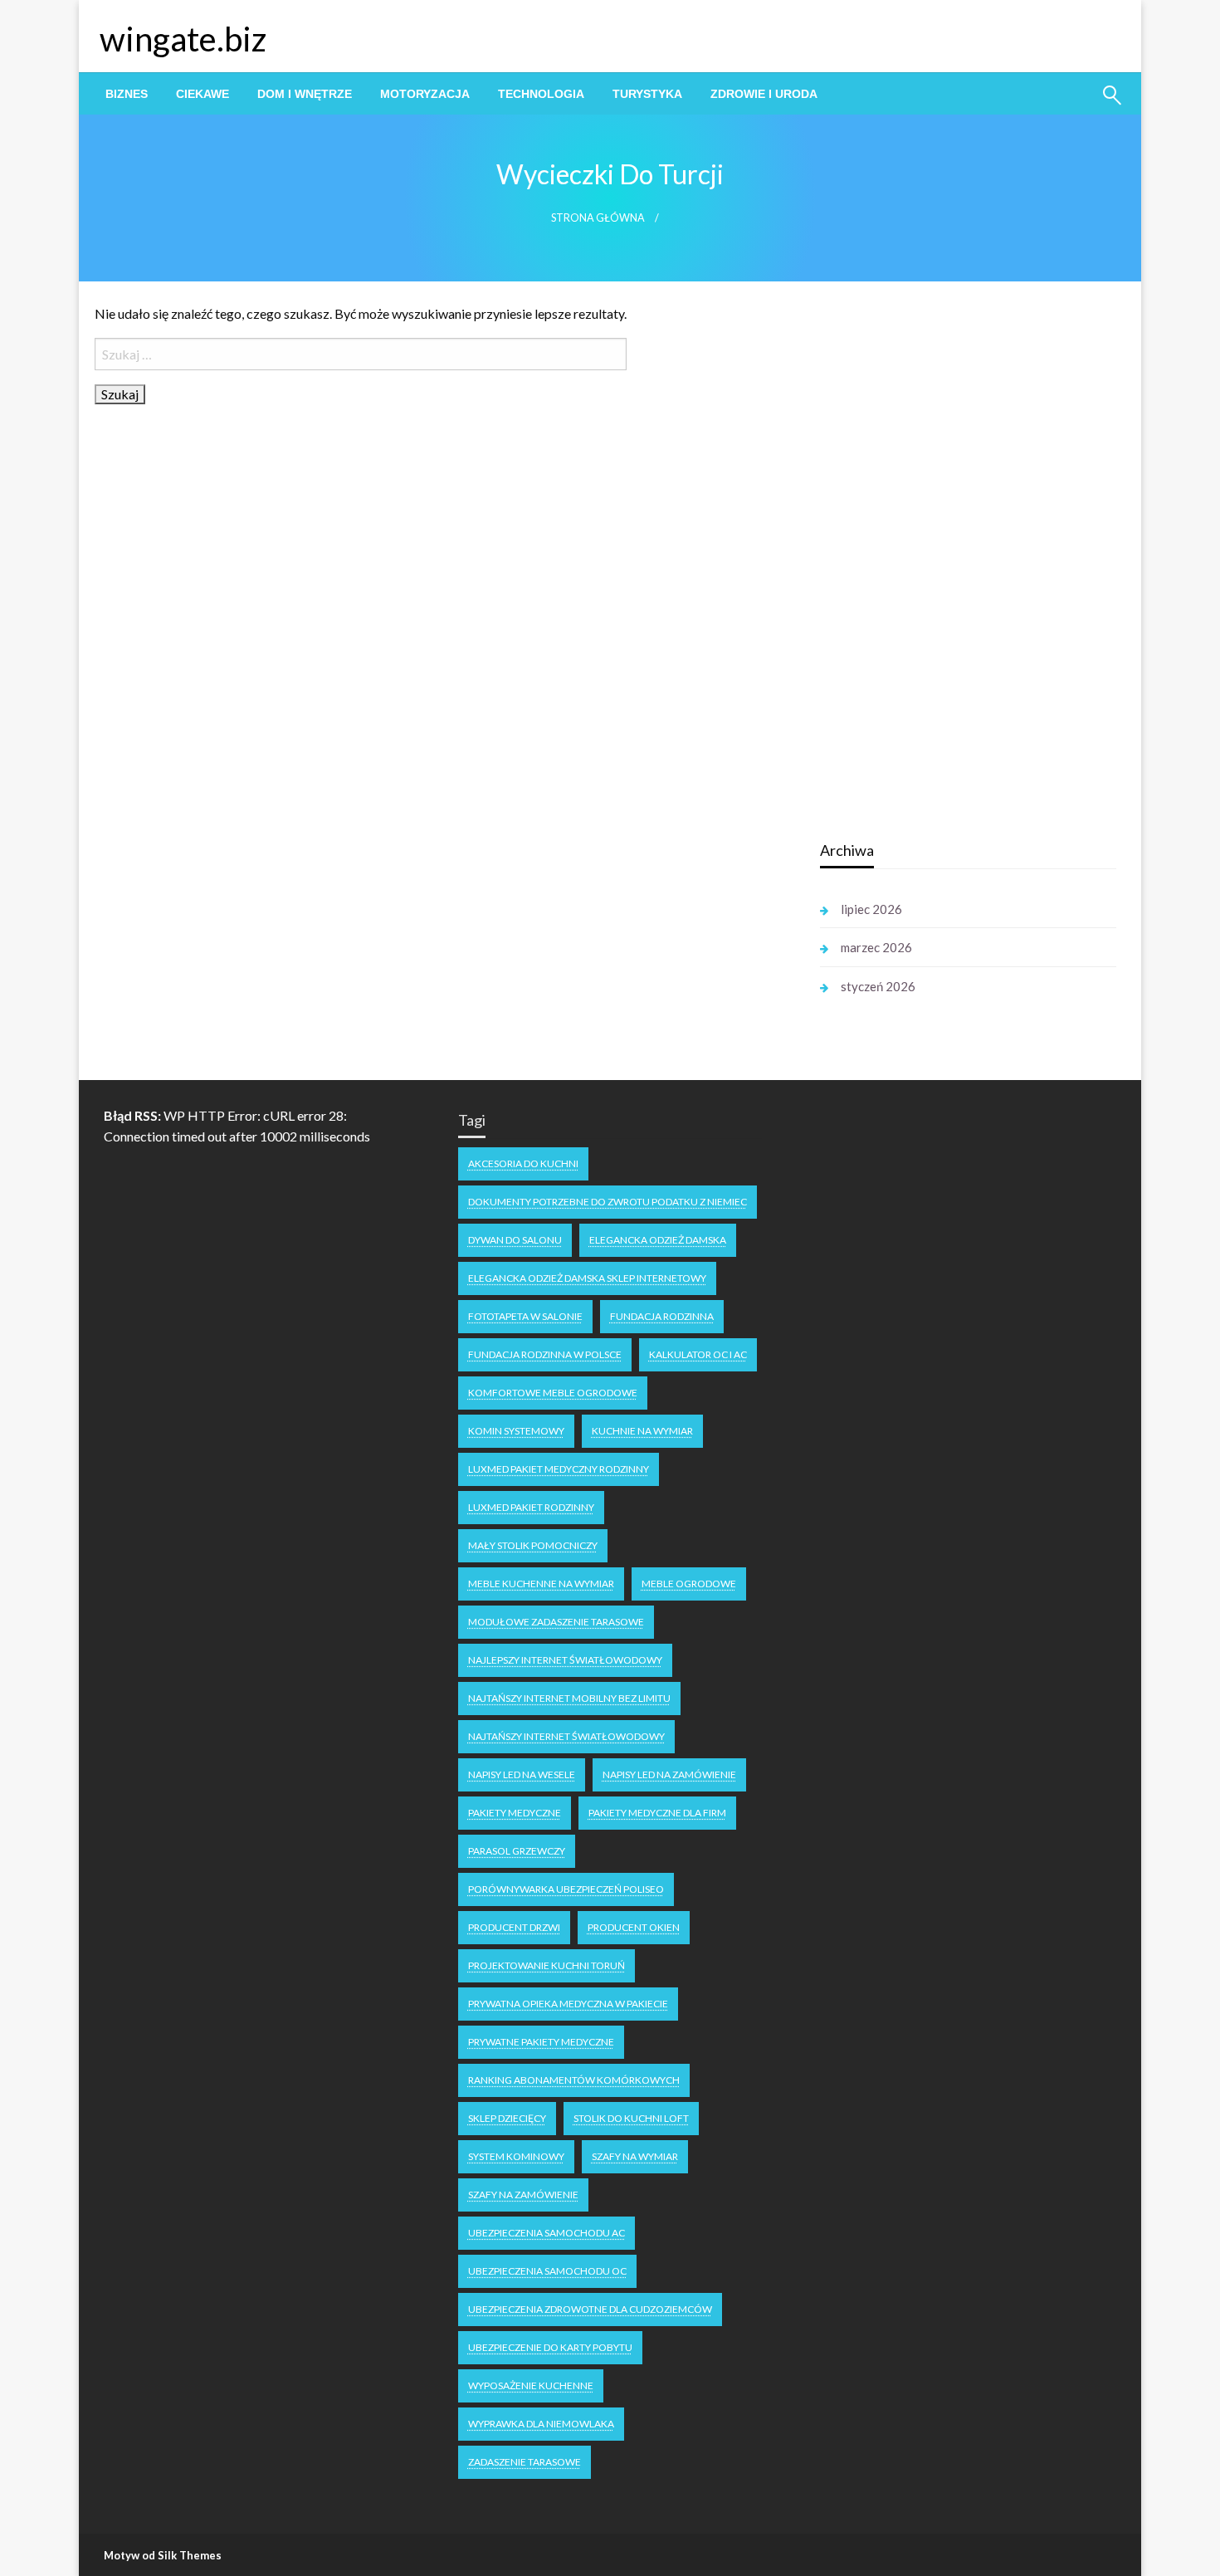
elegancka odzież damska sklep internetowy (587, 1278)
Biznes (127, 94)
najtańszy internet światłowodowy (566, 1736)
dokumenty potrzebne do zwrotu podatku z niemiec (608, 1202)
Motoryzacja (425, 94)
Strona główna (598, 218)
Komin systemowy (516, 1431)
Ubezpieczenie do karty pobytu (550, 2347)
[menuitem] (127, 94)
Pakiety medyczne (515, 1813)
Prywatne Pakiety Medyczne (541, 2042)
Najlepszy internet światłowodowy (565, 1660)
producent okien (634, 1927)
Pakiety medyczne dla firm (657, 1813)
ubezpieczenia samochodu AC (547, 2233)
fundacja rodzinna (662, 1316)
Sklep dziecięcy (507, 2118)
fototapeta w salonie (525, 1316)
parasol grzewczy (517, 1851)
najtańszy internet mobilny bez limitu (569, 1698)
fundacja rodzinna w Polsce (545, 1354)
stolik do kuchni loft (631, 2118)
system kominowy (516, 2156)
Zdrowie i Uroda (764, 94)
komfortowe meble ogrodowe (553, 1393)
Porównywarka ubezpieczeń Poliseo (566, 1889)
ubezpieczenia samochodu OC (547, 2271)
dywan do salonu (515, 1240)
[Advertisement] (944, 564)
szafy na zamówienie (523, 2195)
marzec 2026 (876, 947)
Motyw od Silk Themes (163, 2555)
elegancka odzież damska (658, 1240)
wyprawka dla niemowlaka (541, 2424)
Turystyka (647, 94)
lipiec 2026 (871, 909)
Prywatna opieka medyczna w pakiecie (568, 2004)
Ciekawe (203, 94)
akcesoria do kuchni (523, 1163)
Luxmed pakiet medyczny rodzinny (559, 1469)
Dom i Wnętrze (305, 94)
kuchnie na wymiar (642, 1431)
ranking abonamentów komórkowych (574, 2080)
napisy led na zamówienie (669, 1774)
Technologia (541, 94)
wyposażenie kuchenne (531, 2385)
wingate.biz (183, 39)
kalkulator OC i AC (698, 1354)
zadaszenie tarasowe (525, 2462)
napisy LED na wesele (522, 1774)
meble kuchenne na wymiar (541, 1584)
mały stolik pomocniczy (533, 1545)
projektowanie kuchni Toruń (547, 1965)
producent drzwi (514, 1927)
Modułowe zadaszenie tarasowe (556, 1622)
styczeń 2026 (878, 986)
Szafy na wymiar (635, 2156)
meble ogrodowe (689, 1584)
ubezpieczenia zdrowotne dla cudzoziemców (590, 2309)
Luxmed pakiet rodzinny (531, 1507)
